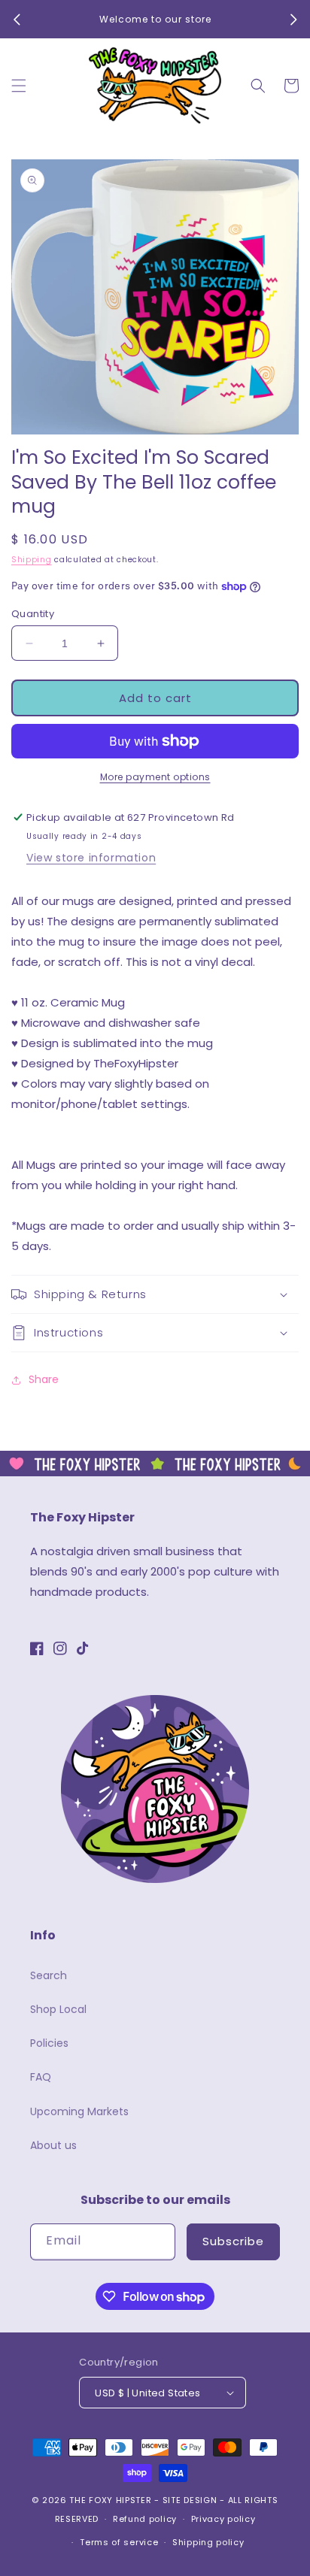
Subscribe (233, 2241)
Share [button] (44, 1379)
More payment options (155, 777)
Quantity (33, 614)
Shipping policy (208, 2542)
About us (53, 2145)
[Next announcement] (293, 20)
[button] (19, 86)
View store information (91, 858)
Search (49, 1975)
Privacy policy (223, 2519)
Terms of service (119, 2542)
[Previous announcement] (17, 20)
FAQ (41, 2077)
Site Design (190, 2500)
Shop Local (58, 2009)
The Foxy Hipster (110, 2500)
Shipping (32, 560)
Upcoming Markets (79, 2111)
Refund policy (145, 2519)
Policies (49, 2043)
